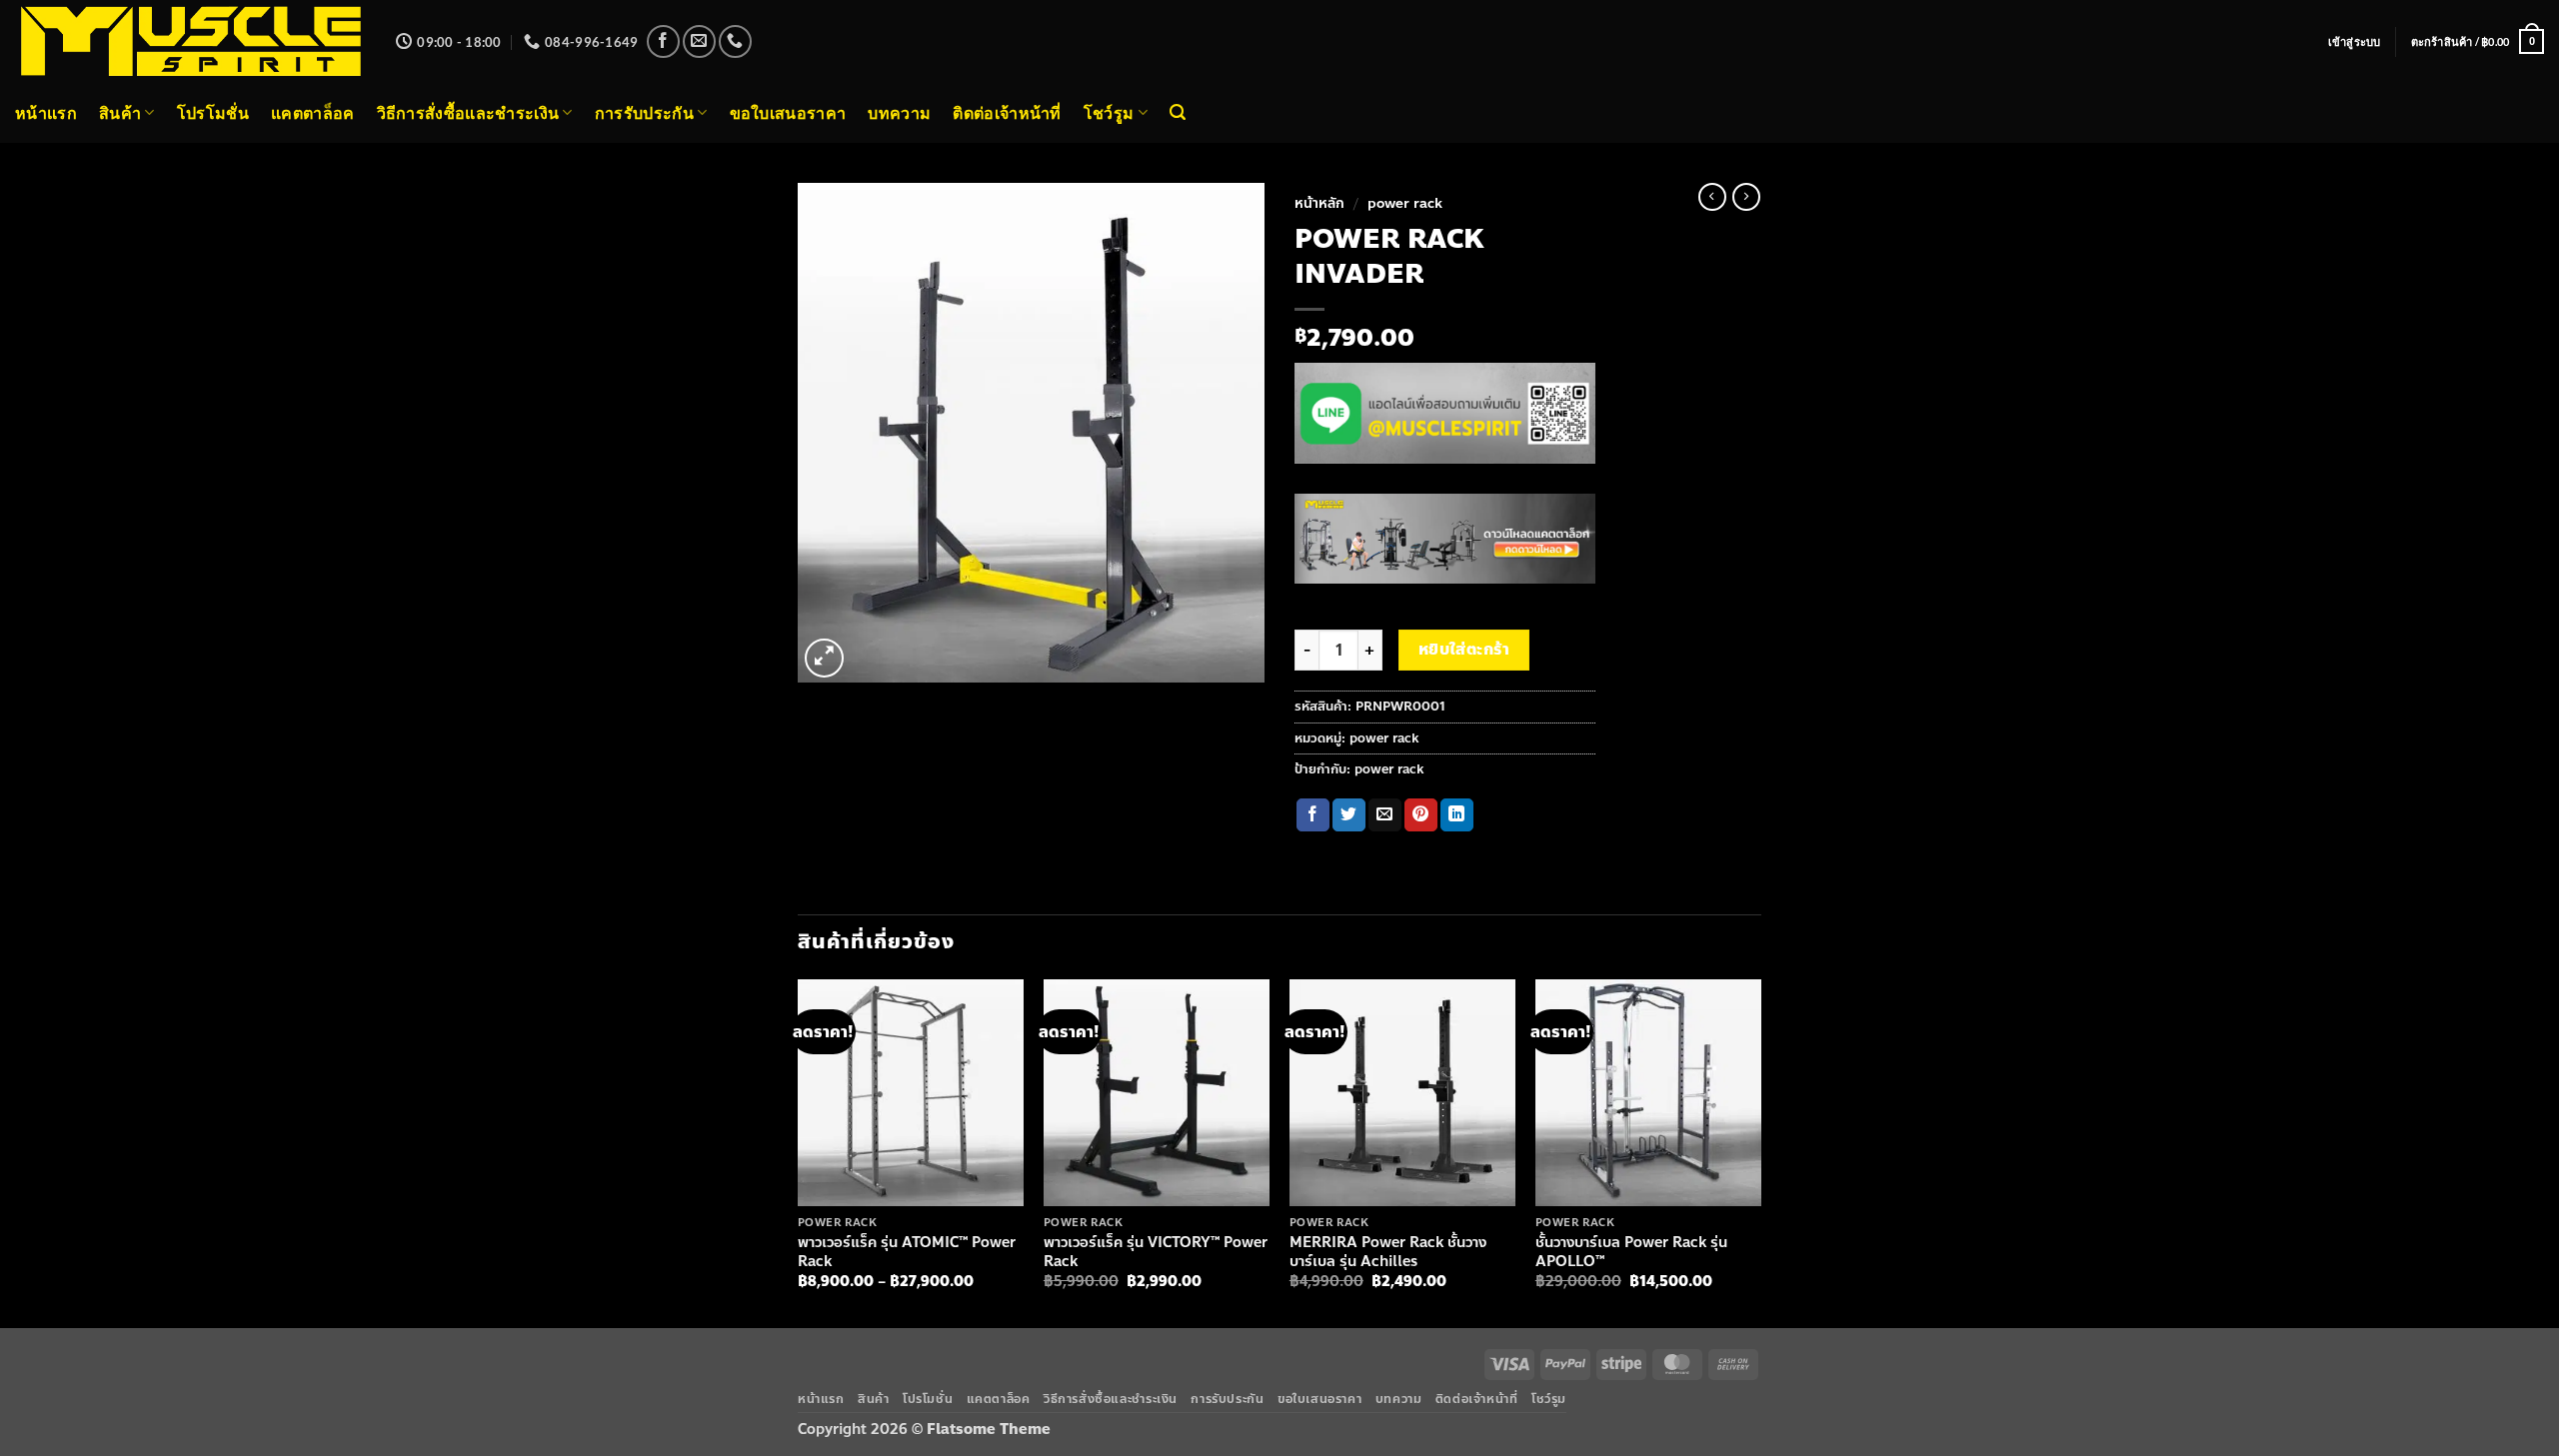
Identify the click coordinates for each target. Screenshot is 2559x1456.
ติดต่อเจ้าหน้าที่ (1007, 112)
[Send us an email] (699, 41)
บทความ (899, 112)
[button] (2355, 42)
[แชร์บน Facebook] (1313, 815)
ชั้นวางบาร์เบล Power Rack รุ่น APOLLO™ (1631, 1252)
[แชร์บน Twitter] (1349, 815)
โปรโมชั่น (213, 112)
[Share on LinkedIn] (1457, 815)
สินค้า (120, 112)
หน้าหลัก (1319, 203)
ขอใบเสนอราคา (788, 112)
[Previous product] (1746, 197)
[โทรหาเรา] (735, 41)
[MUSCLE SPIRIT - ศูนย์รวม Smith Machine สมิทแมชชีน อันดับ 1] (190, 41)
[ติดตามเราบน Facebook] (663, 41)
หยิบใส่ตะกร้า (1464, 650)
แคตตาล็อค (313, 112)
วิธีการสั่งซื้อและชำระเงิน (468, 112)
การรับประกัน (644, 112)
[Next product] (1712, 197)
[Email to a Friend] (1385, 815)
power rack (1405, 203)
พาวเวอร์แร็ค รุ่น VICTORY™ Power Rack (1156, 1252)
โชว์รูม (1109, 112)
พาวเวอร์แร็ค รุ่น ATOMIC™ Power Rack (907, 1252)
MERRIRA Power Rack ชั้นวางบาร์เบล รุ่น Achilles (1388, 1252)
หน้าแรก (46, 112)
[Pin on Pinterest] (1421, 815)
